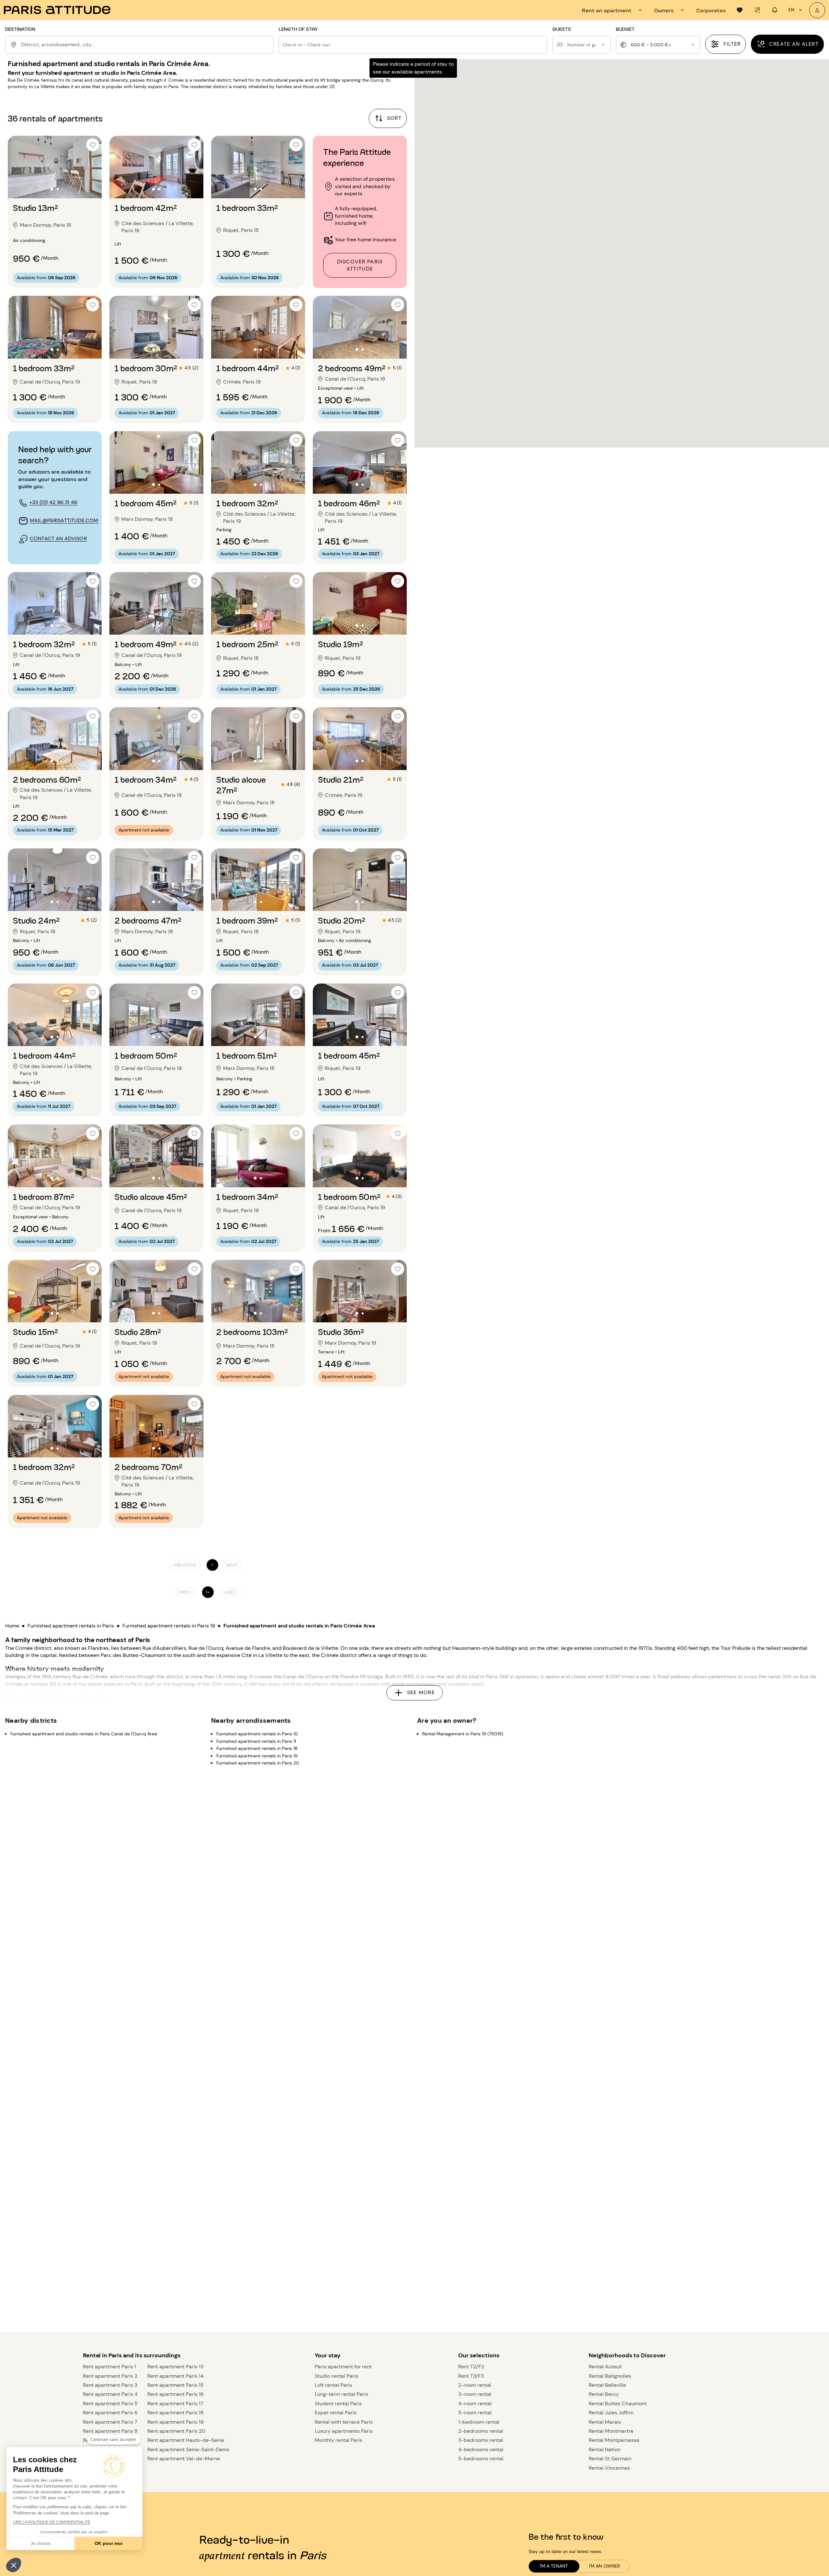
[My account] (817, 10)
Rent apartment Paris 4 (110, 2394)
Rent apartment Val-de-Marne (184, 2459)
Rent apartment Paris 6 (110, 2413)
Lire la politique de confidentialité (52, 2522)
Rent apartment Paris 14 (176, 2376)
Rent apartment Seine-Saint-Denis (188, 2449)
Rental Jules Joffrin (611, 2413)
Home (12, 1626)
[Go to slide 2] (58, 189)
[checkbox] (93, 145)
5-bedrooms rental (481, 2459)
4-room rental (475, 2403)
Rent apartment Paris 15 (176, 2385)
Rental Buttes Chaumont (618, 2403)
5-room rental (475, 2413)
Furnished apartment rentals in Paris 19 (169, 1626)
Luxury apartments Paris (344, 2431)
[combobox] (146, 45)
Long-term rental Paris (341, 2394)
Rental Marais (605, 2422)
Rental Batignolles (610, 2376)
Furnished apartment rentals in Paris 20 (258, 1763)
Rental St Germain (610, 2459)
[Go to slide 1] (52, 189)
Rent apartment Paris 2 (110, 2376)
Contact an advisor (58, 539)
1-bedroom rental (479, 2422)
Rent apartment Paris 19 (176, 2422)
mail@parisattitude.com (64, 520)
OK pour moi (108, 2543)
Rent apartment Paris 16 (176, 2394)
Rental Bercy (604, 2394)
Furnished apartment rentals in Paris (71, 1626)
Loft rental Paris (333, 2385)
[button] (14, 2565)
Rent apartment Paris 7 (110, 2422)
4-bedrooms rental (481, 2449)
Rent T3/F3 (471, 2376)
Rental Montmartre (611, 2431)
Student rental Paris (338, 2403)
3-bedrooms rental (481, 2440)
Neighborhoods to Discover (627, 2355)
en (791, 10)
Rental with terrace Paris (344, 2422)
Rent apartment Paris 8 (110, 2431)
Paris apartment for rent (343, 2367)
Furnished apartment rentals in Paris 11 (256, 1741)
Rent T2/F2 (471, 2367)
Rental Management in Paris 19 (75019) (463, 1734)
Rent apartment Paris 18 (176, 2413)
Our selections (479, 2355)
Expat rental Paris (336, 2413)
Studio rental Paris (336, 2376)
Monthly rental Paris (339, 2440)
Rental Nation (605, 2449)
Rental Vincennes (609, 2468)
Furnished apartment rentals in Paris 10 (257, 1734)
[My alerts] (757, 10)
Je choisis (40, 2543)
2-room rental (475, 2385)
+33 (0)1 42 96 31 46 (53, 502)
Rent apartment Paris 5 (110, 2403)
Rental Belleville (607, 2385)
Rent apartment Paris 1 (109, 2367)
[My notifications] (775, 10)
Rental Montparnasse (614, 2440)
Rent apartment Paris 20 (176, 2431)
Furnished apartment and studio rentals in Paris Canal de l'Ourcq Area (84, 1734)
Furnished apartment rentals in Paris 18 (257, 1749)
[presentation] (613, 10)
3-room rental (475, 2394)
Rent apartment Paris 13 (175, 2367)
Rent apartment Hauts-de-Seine (186, 2440)
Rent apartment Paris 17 (175, 2403)
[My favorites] (740, 10)
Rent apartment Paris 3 (110, 2385)
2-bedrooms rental (481, 2431)
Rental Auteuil (605, 2367)
